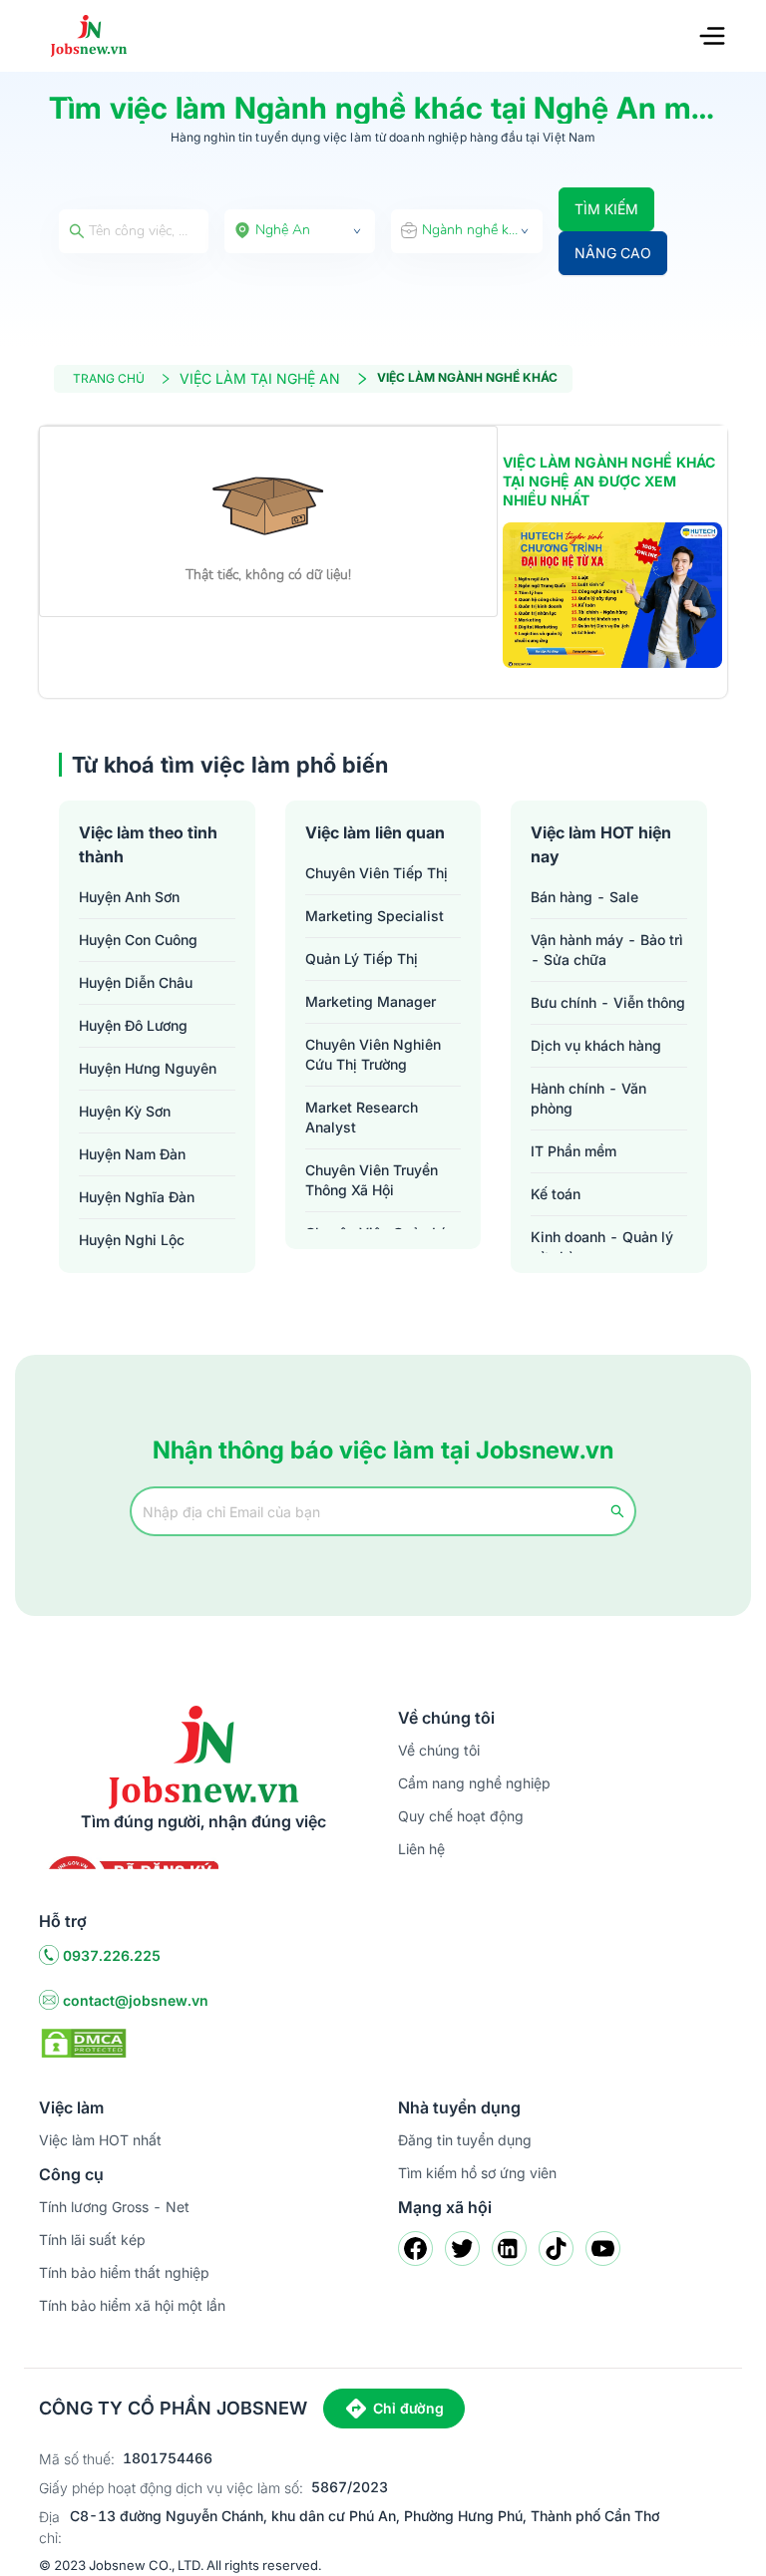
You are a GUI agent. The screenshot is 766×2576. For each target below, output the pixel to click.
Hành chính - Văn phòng (588, 1098)
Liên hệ (421, 1849)
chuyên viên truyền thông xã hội (372, 1180)
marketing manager (371, 1001)
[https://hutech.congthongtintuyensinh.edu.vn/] (612, 596)
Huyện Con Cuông (138, 940)
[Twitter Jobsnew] (462, 2249)
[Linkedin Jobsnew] (509, 2249)
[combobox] (300, 231)
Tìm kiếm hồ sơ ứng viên (477, 2173)
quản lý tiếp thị (362, 959)
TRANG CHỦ (109, 378)
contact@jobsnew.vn (136, 2000)
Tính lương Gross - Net (114, 2207)
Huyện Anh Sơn (129, 897)
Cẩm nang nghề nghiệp (474, 1783)
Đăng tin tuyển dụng (465, 2140)
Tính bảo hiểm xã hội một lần (132, 2305)
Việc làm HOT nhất (100, 2140)
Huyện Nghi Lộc (132, 1240)
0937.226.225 (112, 1955)
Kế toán (556, 1194)
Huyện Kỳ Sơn (125, 1111)
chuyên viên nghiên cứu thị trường (373, 1054)
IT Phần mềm (574, 1151)
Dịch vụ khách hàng (596, 1045)
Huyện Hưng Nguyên (148, 1068)
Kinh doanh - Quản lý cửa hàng (602, 1247)
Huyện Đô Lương (133, 1025)
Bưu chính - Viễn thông (608, 1002)
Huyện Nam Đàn (132, 1154)
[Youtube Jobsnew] (603, 2249)
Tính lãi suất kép (92, 2240)
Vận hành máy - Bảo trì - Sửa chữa (607, 950)
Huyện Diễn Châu (136, 982)
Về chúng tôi (439, 1750)
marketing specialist (375, 916)
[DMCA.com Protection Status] (84, 2042)
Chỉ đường (408, 2408)
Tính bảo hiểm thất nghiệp (124, 2272)
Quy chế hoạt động (461, 1816)
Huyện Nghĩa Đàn (137, 1197)
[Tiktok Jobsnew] (556, 2249)
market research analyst (362, 1117)
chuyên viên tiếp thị (377, 873)
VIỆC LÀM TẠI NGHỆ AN (260, 378)
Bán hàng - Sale (584, 897)
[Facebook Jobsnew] (415, 2249)
